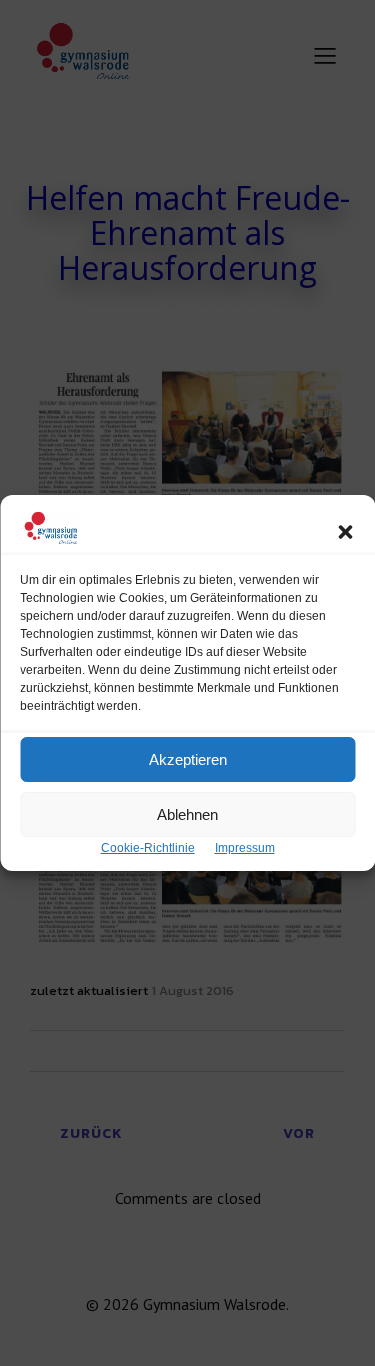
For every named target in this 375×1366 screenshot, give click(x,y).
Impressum (245, 848)
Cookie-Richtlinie (148, 848)
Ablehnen (187, 814)
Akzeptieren (188, 759)
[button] (345, 532)
